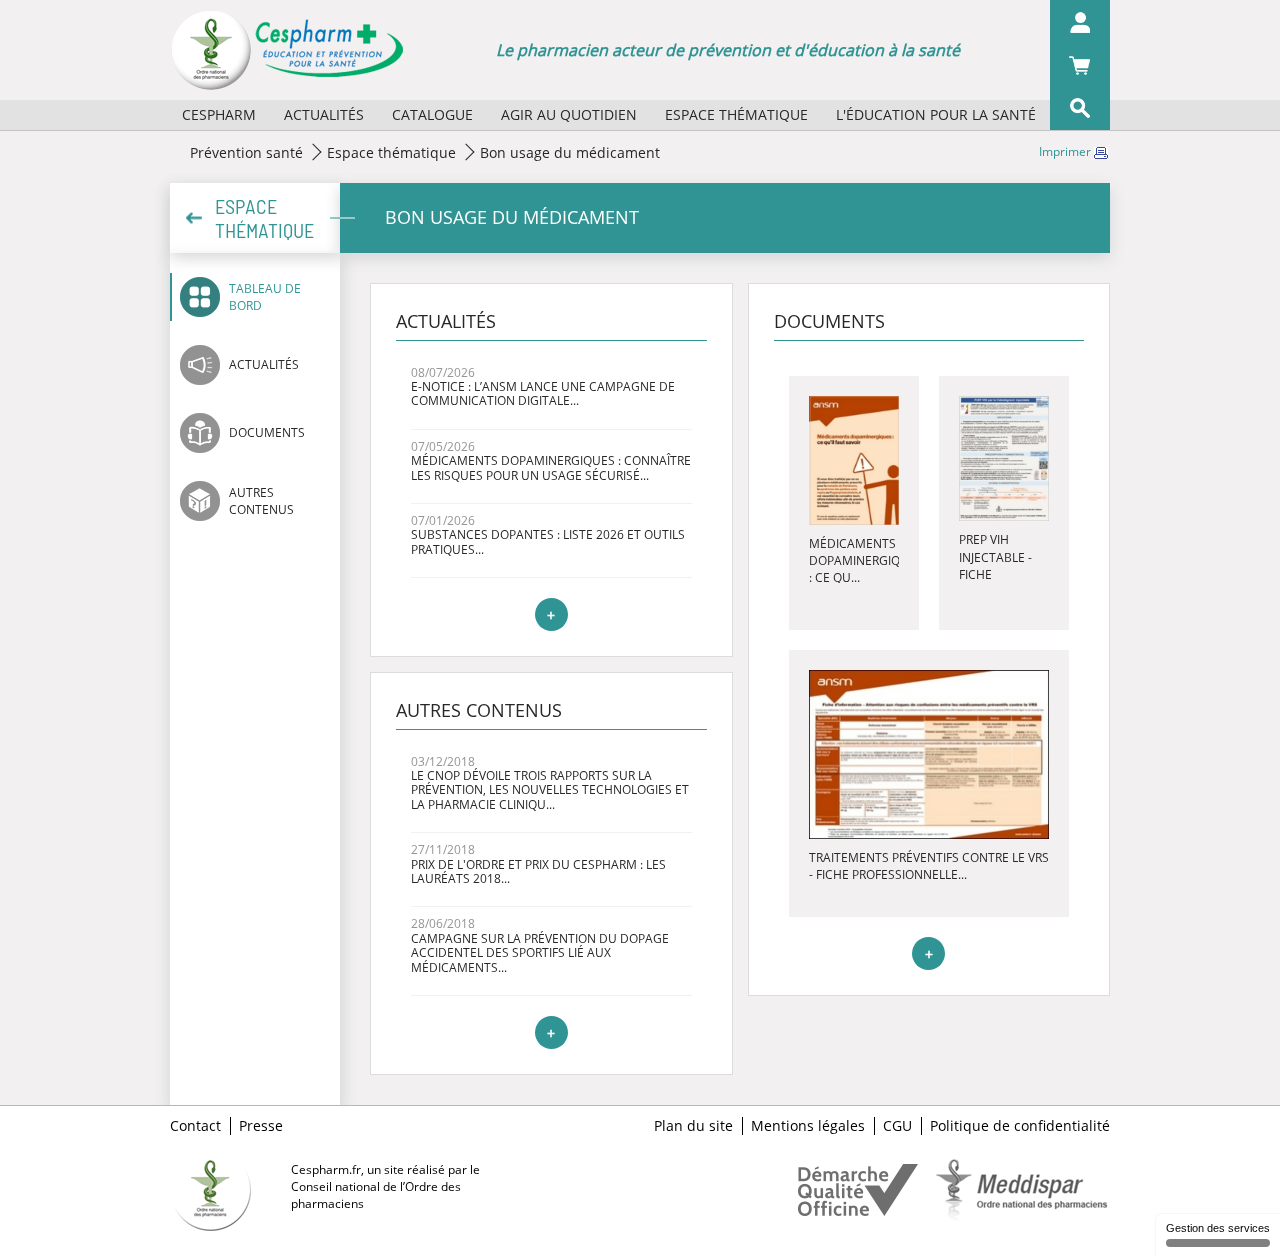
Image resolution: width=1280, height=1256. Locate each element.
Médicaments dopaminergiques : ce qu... (866, 560)
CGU (897, 1126)
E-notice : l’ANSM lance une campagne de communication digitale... (543, 393)
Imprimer (1066, 151)
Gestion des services (1218, 1228)
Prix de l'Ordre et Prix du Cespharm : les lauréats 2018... (538, 871)
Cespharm (219, 114)
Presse (261, 1126)
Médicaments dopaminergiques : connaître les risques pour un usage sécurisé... (551, 467)
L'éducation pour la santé (936, 114)
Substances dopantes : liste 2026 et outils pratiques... (548, 541)
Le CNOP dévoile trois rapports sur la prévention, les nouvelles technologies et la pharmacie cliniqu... (550, 790)
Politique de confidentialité (1020, 1126)
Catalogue (432, 114)
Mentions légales (808, 1126)
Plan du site (693, 1126)
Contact (195, 1126)
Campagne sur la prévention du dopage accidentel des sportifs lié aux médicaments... (540, 953)
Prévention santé (246, 152)
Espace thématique (736, 114)
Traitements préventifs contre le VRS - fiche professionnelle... (929, 866)
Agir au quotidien (569, 114)
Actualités (324, 114)
